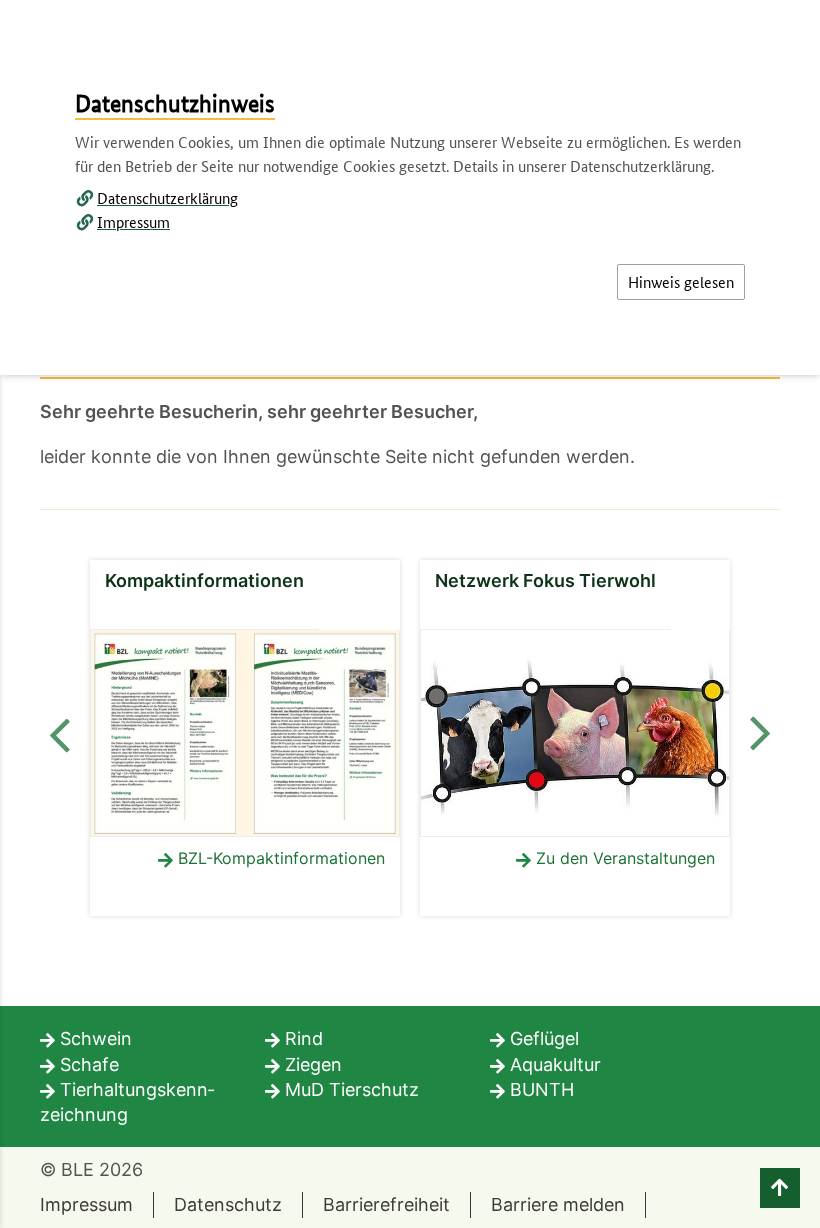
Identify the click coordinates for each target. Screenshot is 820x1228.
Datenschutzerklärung (167, 197)
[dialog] (410, 614)
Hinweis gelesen (681, 281)
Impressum (133, 221)
